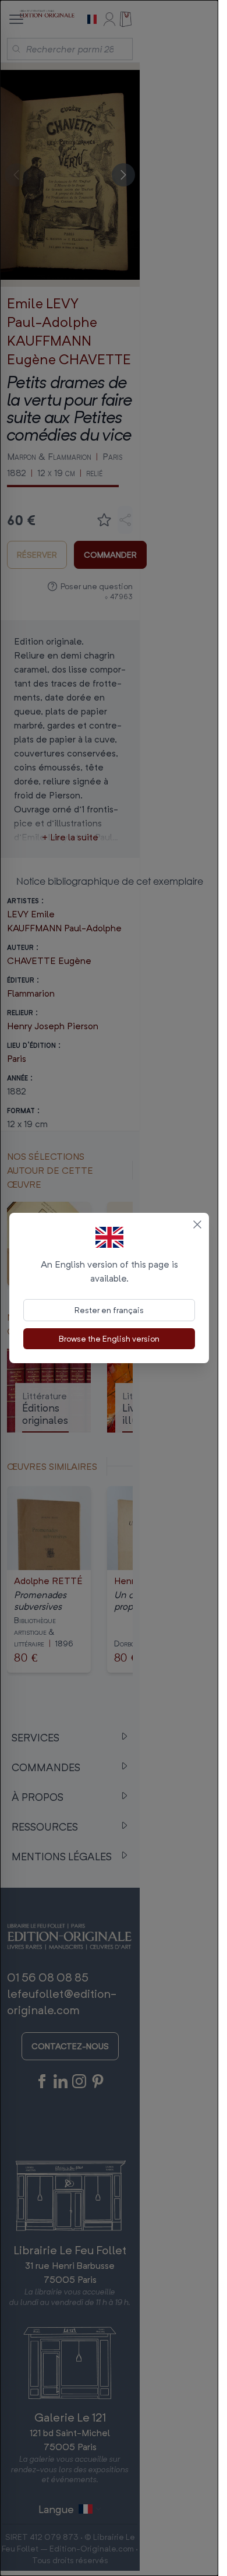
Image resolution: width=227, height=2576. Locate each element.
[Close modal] (197, 1224)
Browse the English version (109, 1338)
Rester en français (109, 1310)
